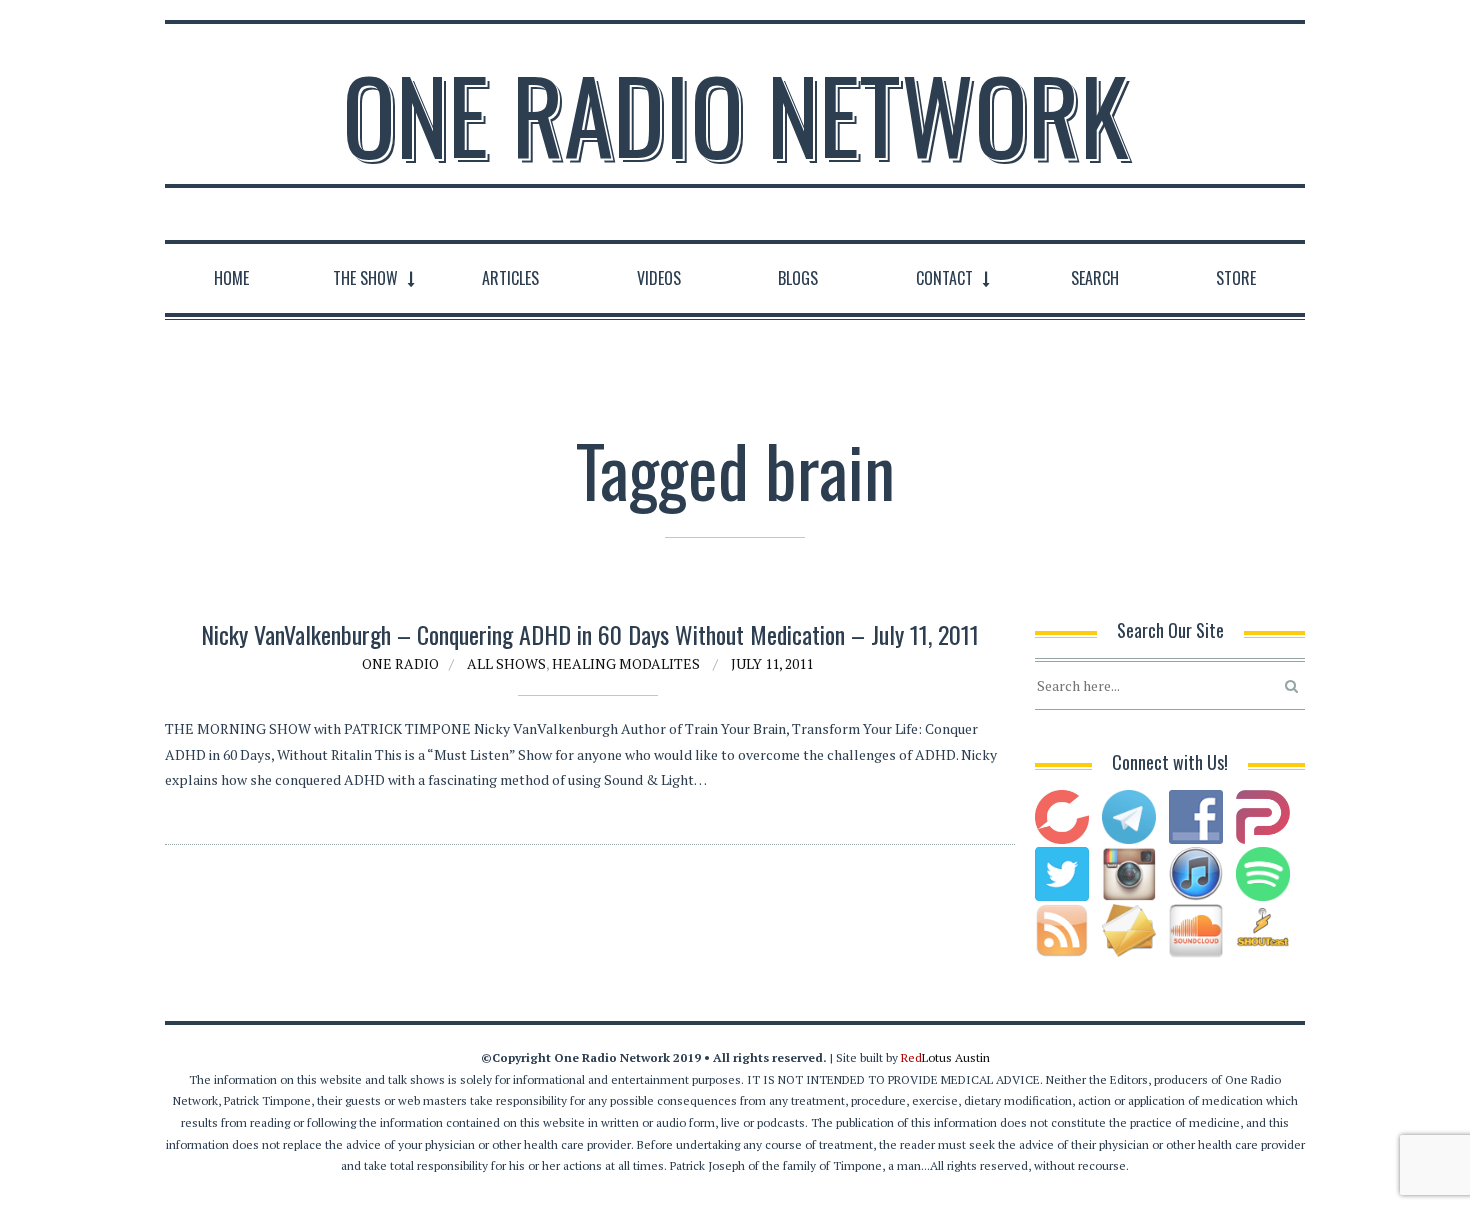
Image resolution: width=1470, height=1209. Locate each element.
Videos (659, 278)
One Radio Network (735, 114)
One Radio (400, 663)
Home (231, 278)
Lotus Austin (945, 1057)
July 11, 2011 (772, 663)
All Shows (506, 663)
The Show (365, 278)
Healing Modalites (626, 663)
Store (1236, 278)
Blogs (798, 278)
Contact (944, 278)
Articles (510, 278)
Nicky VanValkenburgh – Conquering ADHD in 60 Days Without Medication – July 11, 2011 (590, 634)
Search (1095, 278)
